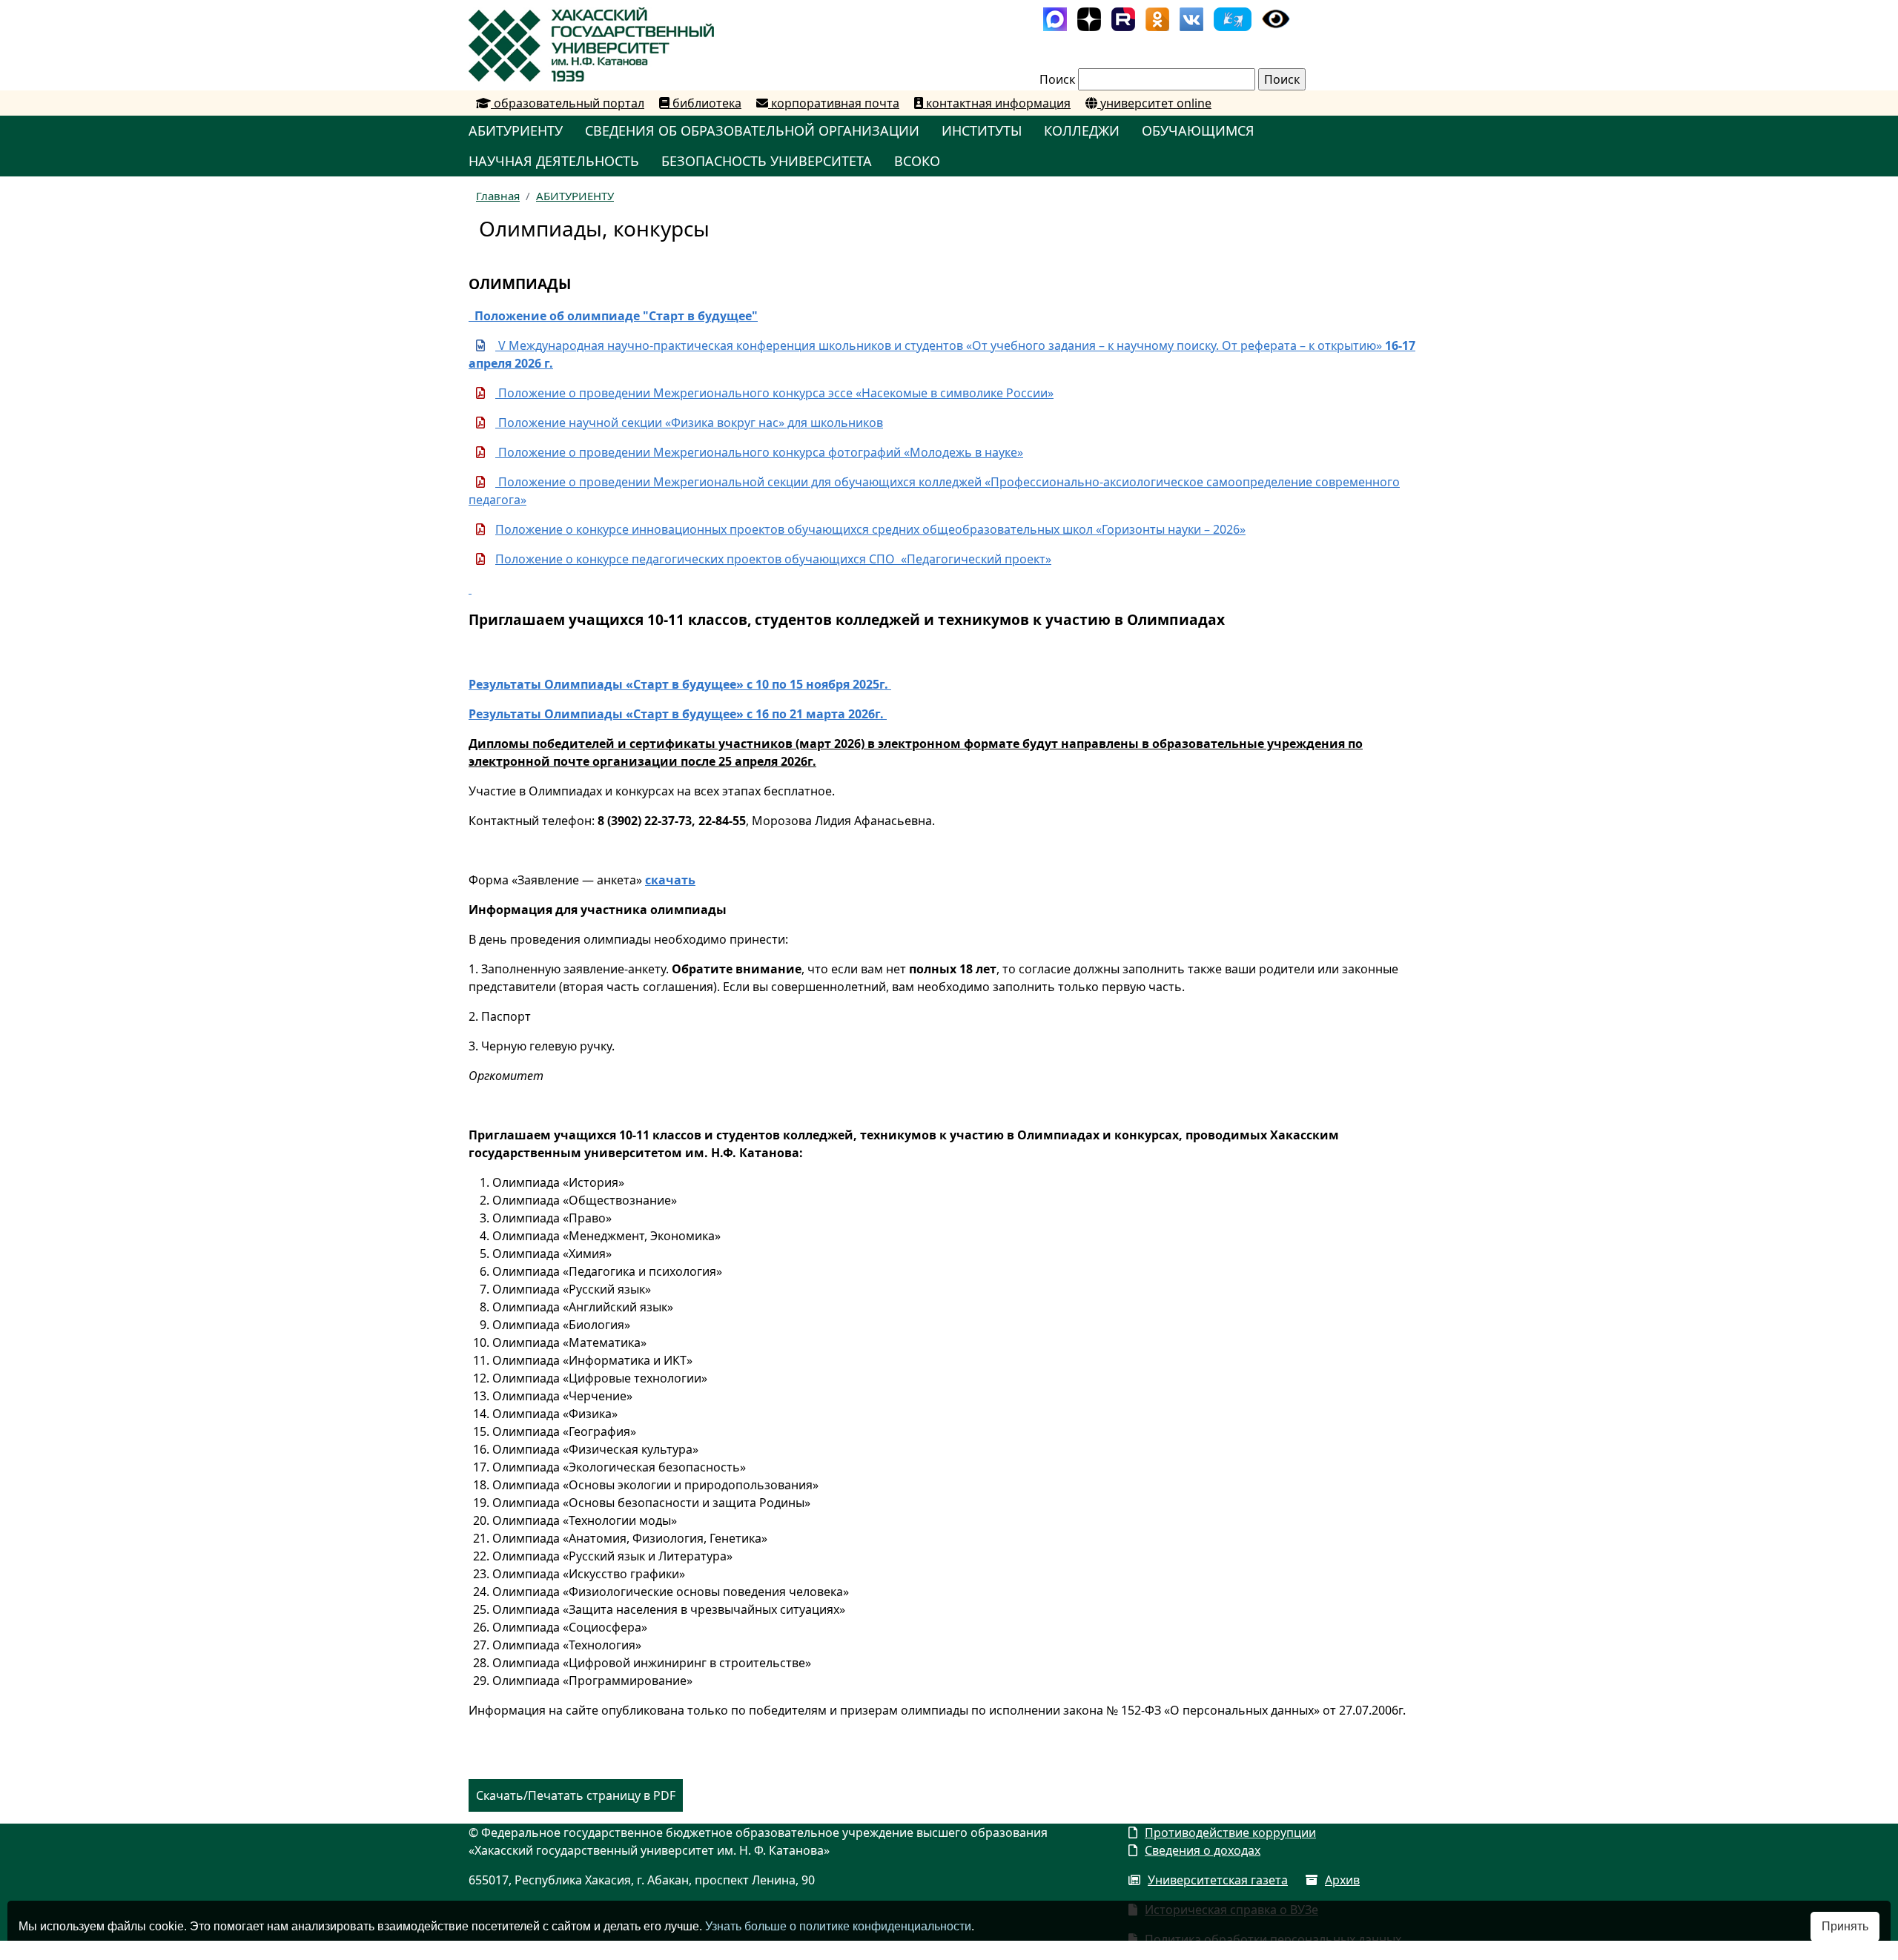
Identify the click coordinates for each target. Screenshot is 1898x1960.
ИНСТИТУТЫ (982, 130)
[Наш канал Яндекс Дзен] (1089, 18)
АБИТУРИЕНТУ (516, 130)
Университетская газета (1218, 1880)
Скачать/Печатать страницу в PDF (576, 1795)
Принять (1845, 1926)
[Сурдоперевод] (1233, 18)
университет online (1154, 103)
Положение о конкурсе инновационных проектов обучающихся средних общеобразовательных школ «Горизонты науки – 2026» (870, 529)
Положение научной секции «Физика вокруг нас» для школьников (689, 423)
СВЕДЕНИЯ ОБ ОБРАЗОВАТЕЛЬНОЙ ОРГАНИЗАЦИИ (752, 130)
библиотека (705, 103)
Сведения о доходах (1203, 1850)
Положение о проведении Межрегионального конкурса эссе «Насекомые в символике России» (774, 393)
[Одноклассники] (1157, 18)
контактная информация (997, 103)
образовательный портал (568, 103)
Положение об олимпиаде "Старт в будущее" (613, 316)
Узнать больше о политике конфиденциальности (838, 1926)
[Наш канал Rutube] (1123, 18)
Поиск (1057, 79)
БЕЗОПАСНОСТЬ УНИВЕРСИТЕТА (767, 161)
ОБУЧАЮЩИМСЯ (1198, 130)
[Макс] (1055, 18)
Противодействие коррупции (1230, 1832)
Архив (1342, 1880)
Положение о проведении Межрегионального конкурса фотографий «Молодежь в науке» (759, 452)
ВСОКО (917, 161)
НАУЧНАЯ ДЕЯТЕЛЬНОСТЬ (554, 161)
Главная (498, 196)
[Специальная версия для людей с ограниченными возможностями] (1276, 18)
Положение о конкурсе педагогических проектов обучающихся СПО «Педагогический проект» (773, 559)
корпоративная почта (834, 103)
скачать (670, 880)
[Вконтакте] (1191, 18)
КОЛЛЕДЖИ (1082, 130)
